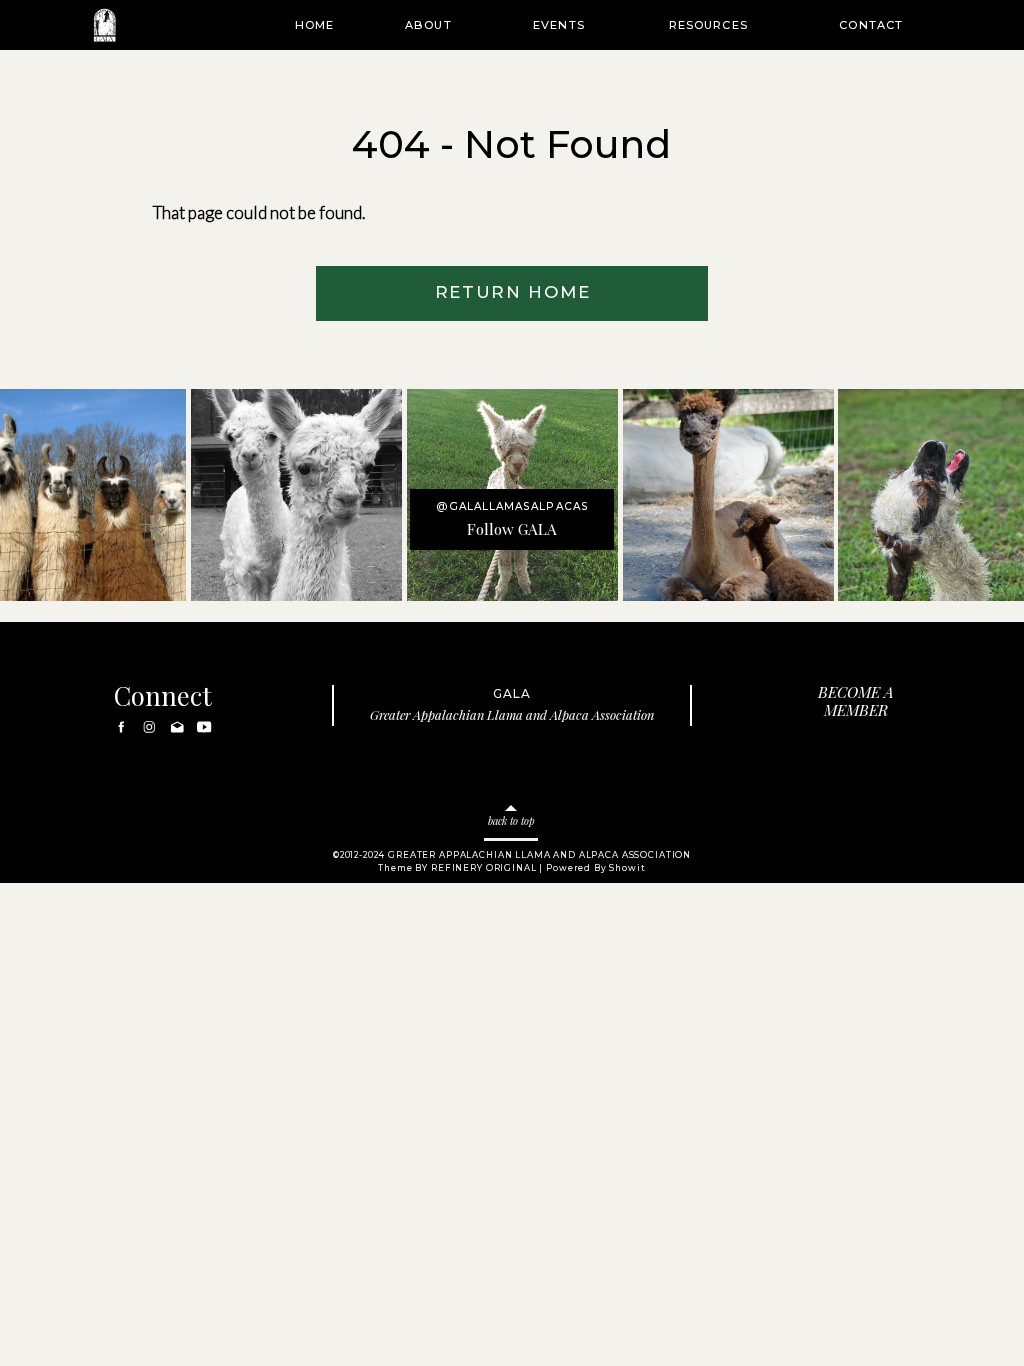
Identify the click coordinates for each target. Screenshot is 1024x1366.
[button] (428, 25)
